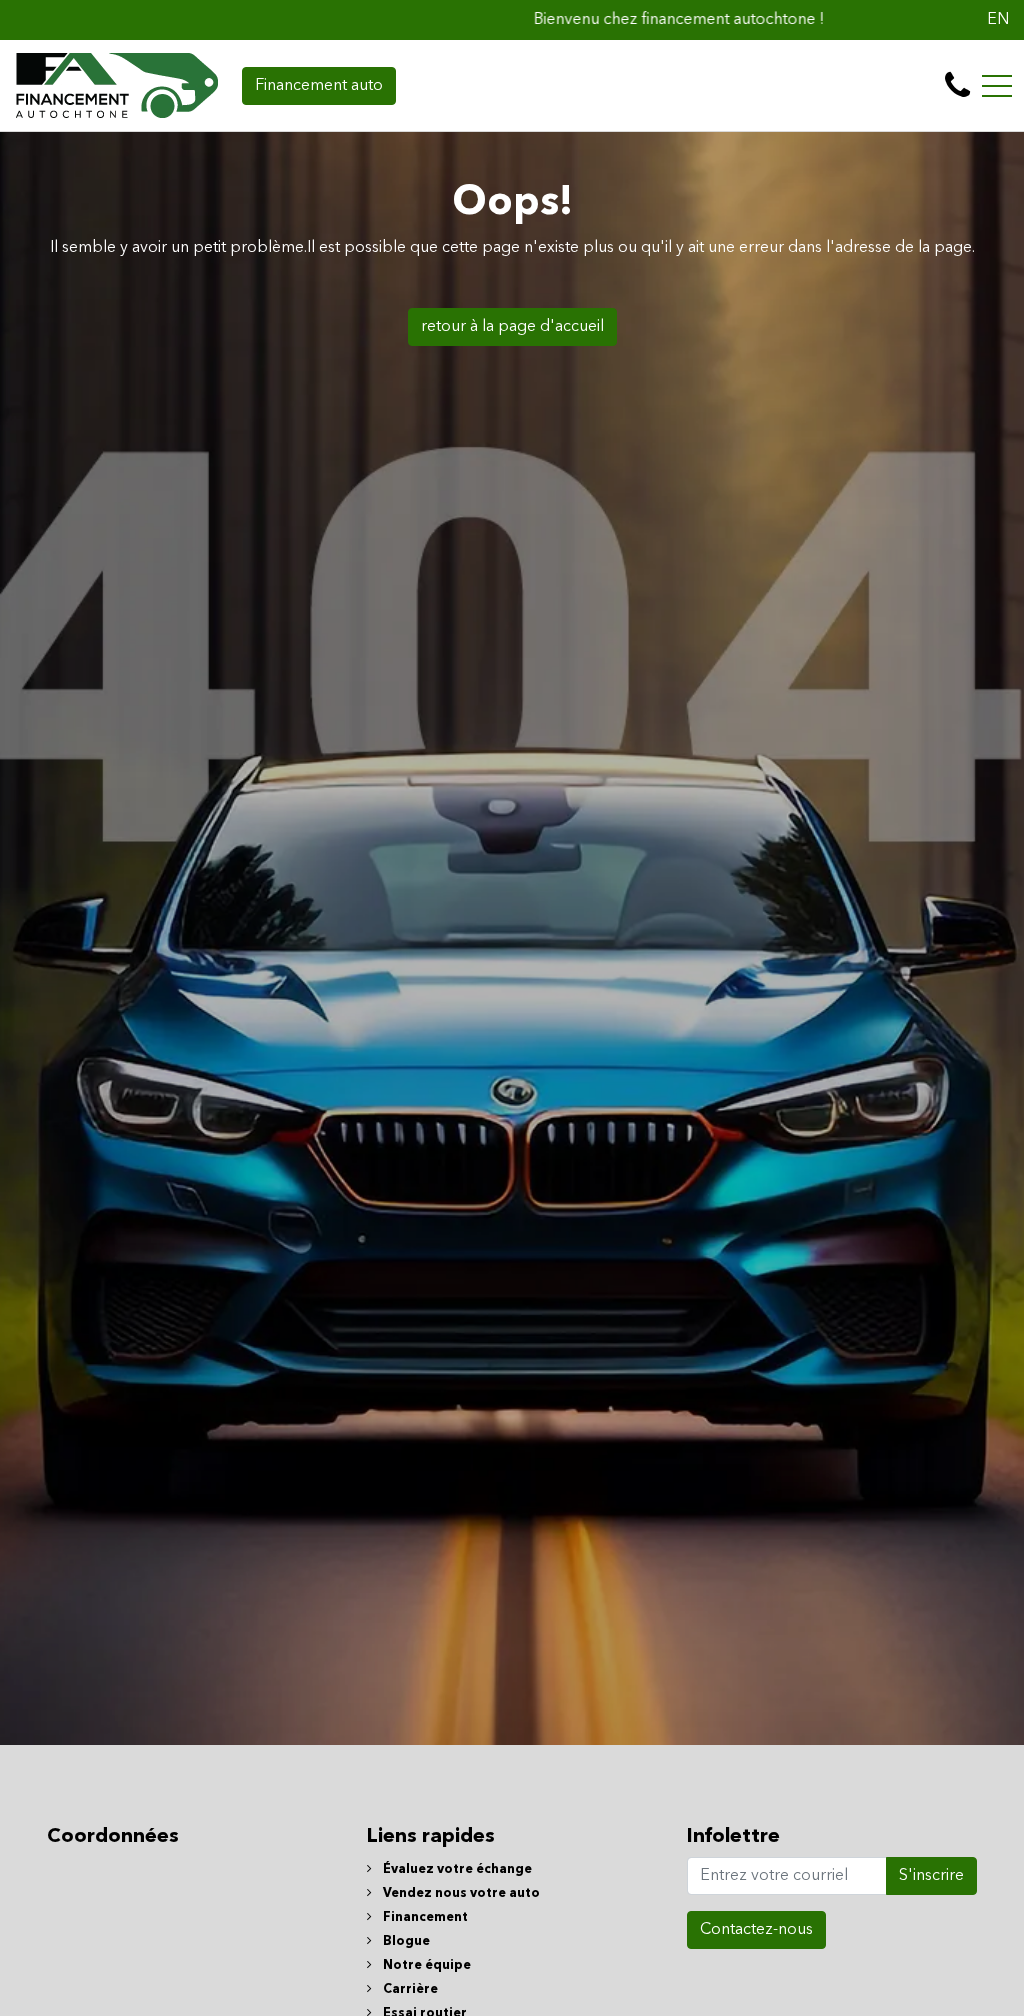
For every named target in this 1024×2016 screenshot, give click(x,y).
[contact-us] (957, 86)
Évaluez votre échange (456, 1869)
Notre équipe (425, 1965)
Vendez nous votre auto (460, 1893)
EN (998, 20)
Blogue (405, 1941)
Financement (424, 1917)
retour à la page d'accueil (512, 327)
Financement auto (319, 86)
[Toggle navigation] (997, 86)
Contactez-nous (756, 1930)
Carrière (409, 1989)
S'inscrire (931, 1876)
